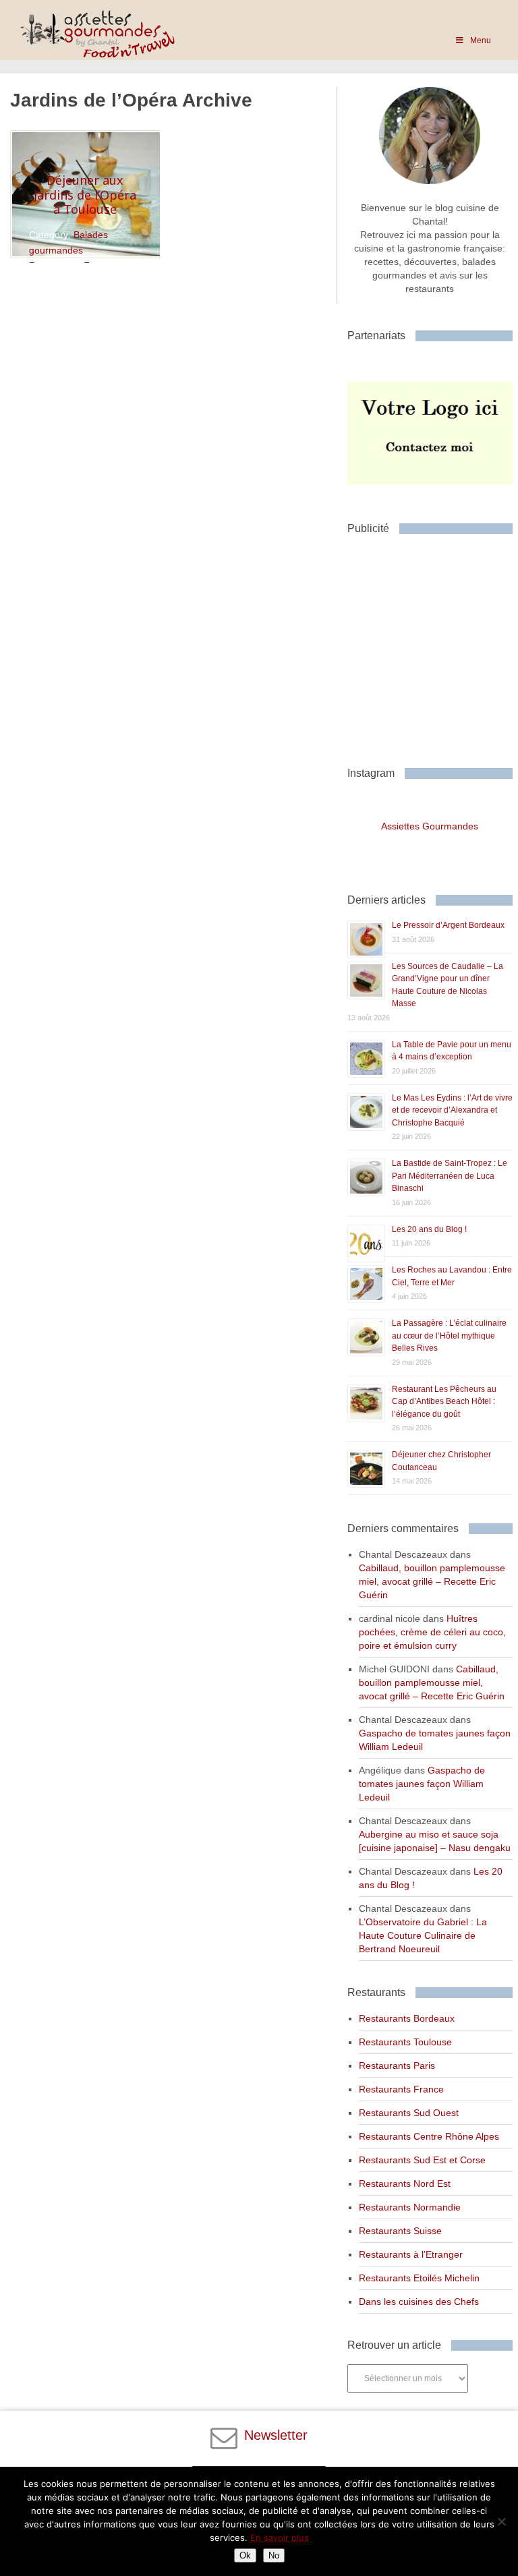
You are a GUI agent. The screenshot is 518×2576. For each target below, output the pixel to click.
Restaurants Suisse (400, 2231)
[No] (501, 2521)
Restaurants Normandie (410, 2207)
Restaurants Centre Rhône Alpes (429, 2136)
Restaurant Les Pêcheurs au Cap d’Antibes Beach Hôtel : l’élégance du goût (444, 1402)
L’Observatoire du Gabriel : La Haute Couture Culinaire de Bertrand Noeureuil (423, 1935)
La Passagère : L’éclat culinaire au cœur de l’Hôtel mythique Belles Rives (449, 1336)
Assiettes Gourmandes (430, 826)
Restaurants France (401, 2089)
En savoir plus (280, 2538)
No (274, 2555)
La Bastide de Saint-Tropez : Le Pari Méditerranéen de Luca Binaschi (450, 1176)
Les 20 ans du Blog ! (429, 1229)
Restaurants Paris (397, 2066)
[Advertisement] (433, 645)
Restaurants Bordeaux (407, 2018)
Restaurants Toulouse (405, 2042)
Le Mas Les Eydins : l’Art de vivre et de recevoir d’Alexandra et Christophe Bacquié (452, 1110)
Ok (245, 2555)
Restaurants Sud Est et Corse (422, 2160)
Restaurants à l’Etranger (411, 2254)
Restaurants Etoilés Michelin (419, 2278)
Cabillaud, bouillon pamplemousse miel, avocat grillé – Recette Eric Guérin (432, 1581)
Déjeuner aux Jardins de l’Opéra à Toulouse (85, 195)
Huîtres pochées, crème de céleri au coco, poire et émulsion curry (432, 1632)
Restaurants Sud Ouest (409, 2113)
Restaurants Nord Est (405, 2184)
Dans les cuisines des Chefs (419, 2302)
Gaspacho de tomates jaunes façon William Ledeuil (422, 1784)
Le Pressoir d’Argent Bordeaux (448, 925)
